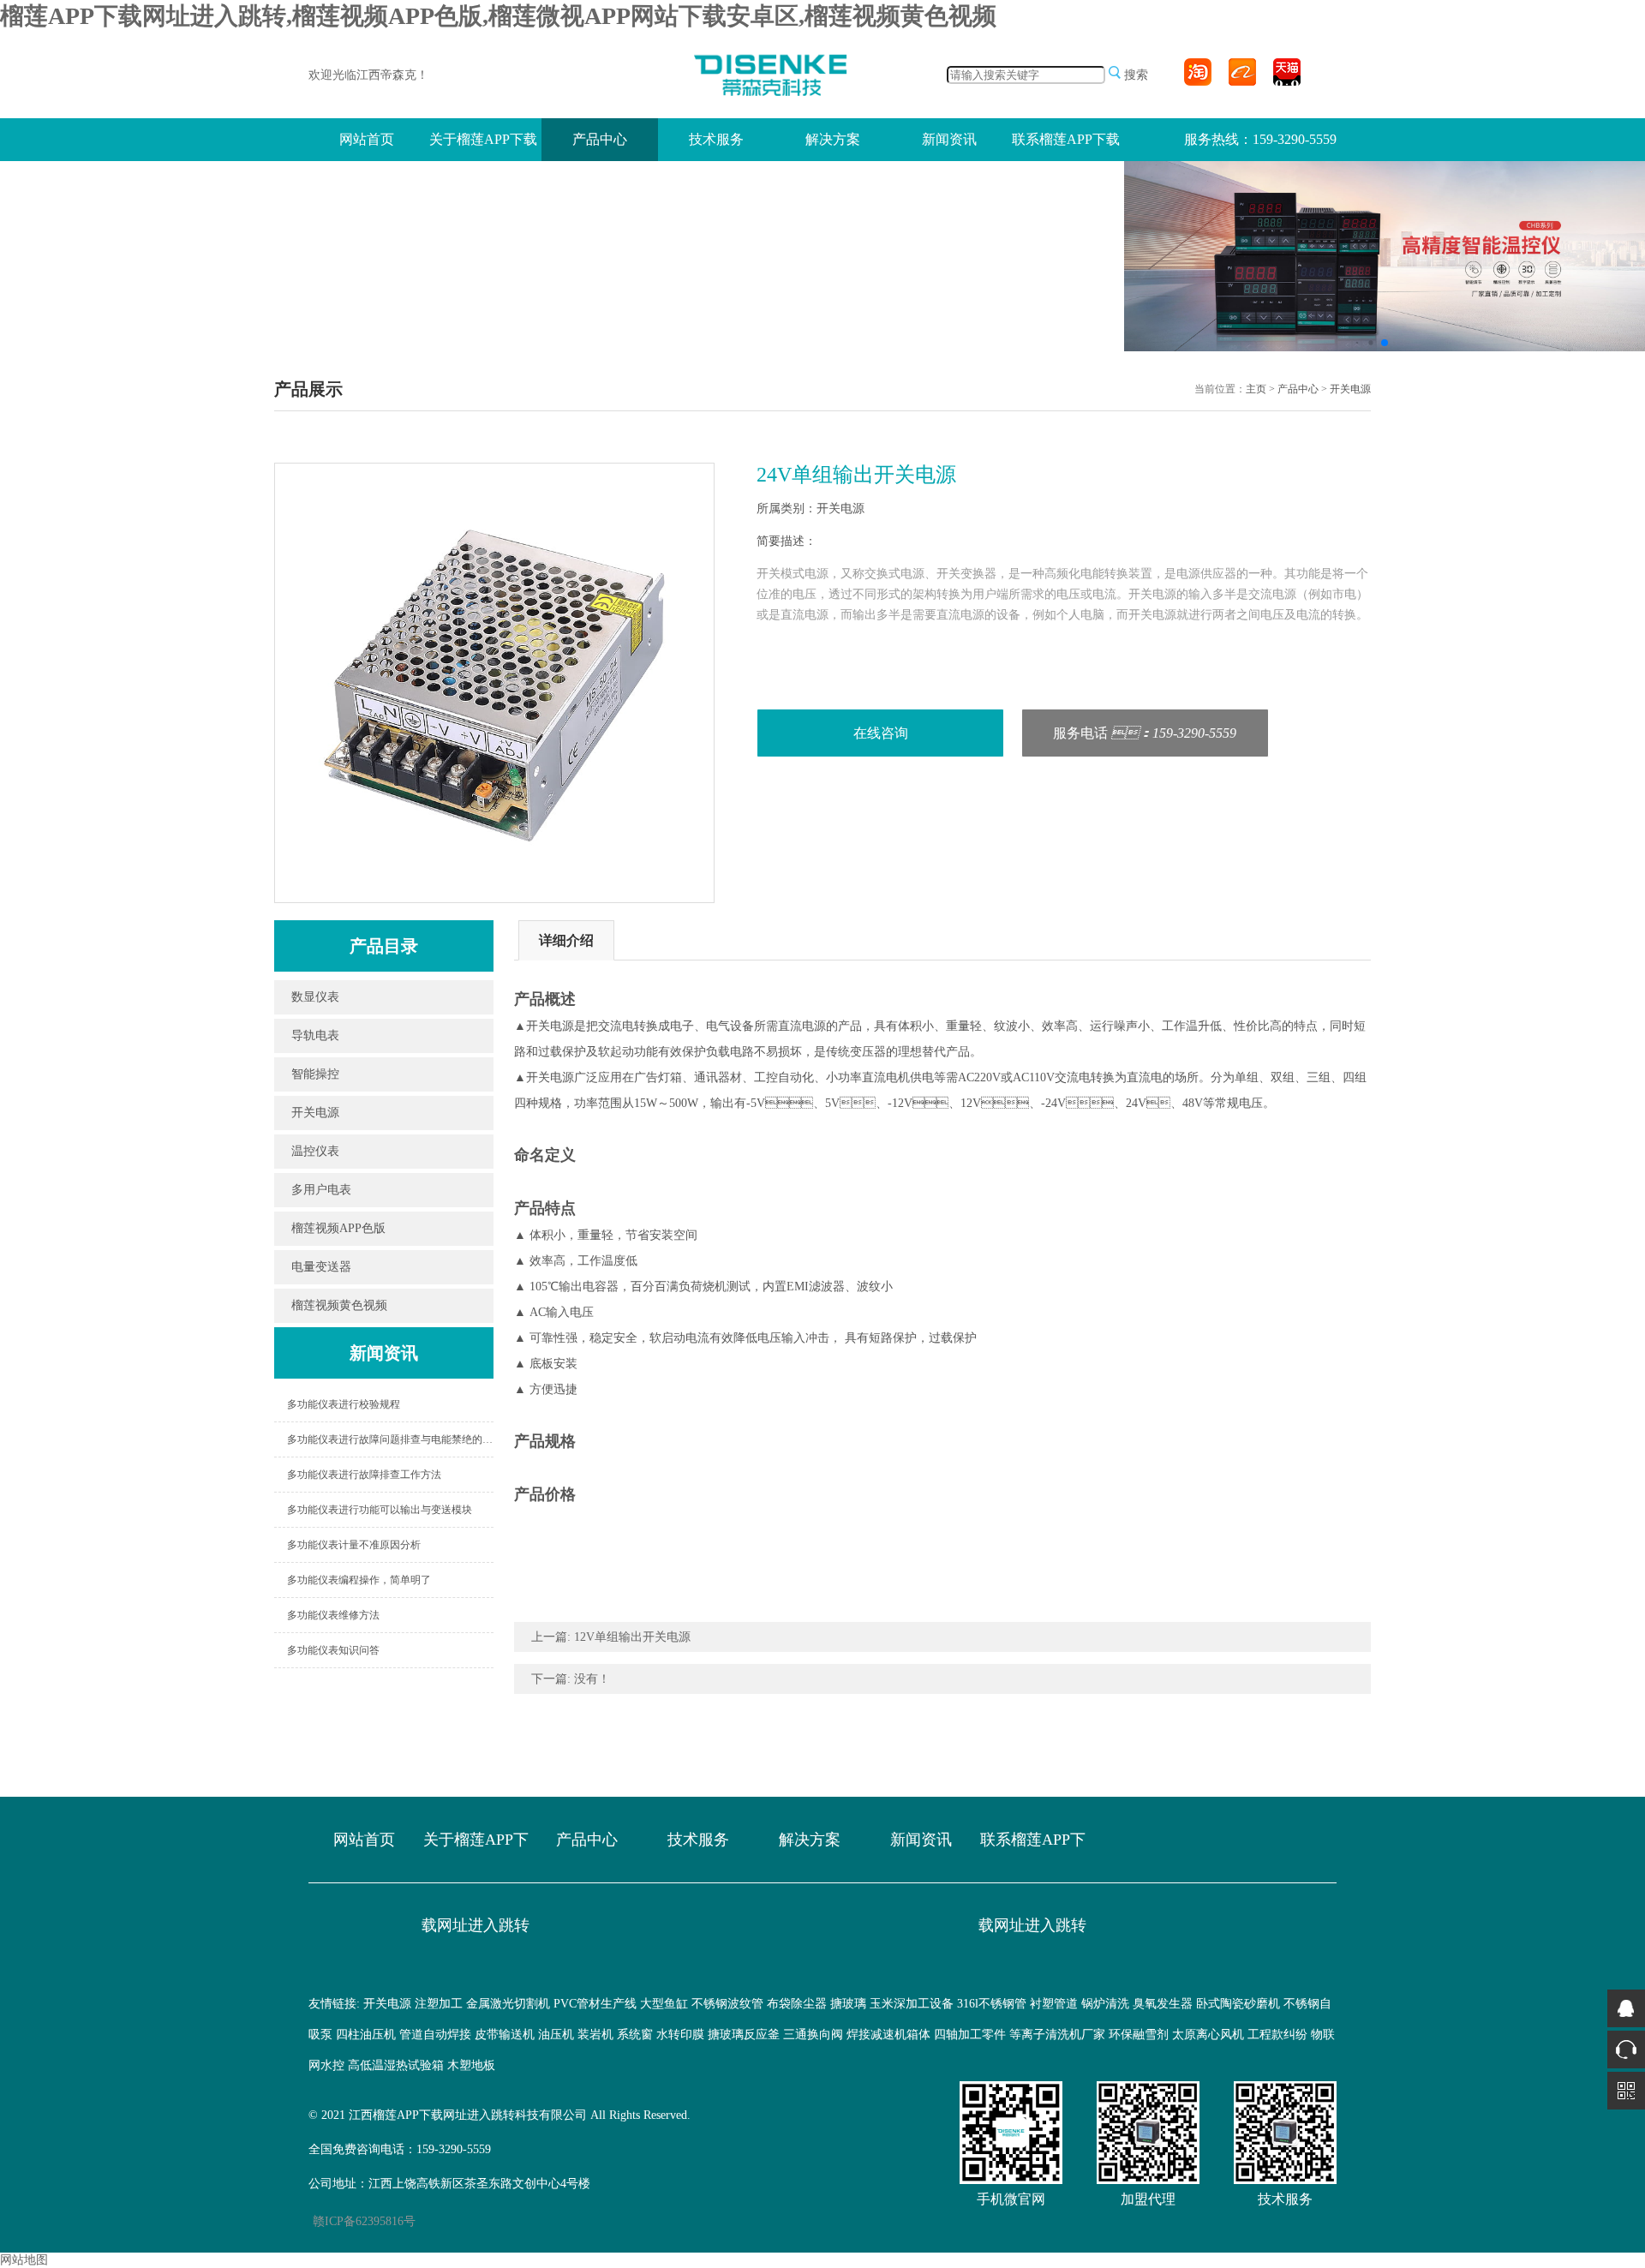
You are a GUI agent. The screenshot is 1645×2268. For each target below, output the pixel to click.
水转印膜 (680, 2035)
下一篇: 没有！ (571, 1679)
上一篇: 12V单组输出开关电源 (611, 1637)
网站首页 (367, 139)
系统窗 (635, 2035)
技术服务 (716, 139)
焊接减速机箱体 (888, 2035)
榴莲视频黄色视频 (339, 1305)
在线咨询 (881, 733)
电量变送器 (321, 1267)
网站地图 (24, 2260)
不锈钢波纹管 (727, 2004)
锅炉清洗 (1105, 2004)
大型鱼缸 (664, 2004)
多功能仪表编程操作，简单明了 (359, 1580)
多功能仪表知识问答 (333, 1650)
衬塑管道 (1054, 2004)
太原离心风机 (1208, 2035)
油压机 (556, 2035)
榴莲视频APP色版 (338, 1228)
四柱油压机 (366, 2035)
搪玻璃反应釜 (744, 2035)
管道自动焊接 (435, 2035)
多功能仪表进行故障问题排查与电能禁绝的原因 (390, 1439)
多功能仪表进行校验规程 (344, 1404)
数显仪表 (315, 997)
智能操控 (315, 1074)
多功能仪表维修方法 (333, 1615)
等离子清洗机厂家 (1057, 2035)
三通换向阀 (813, 2035)
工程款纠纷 (1277, 2035)
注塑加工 (439, 2004)
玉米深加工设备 (912, 2004)
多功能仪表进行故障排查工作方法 (364, 1475)
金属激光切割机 (508, 2004)
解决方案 (833, 139)
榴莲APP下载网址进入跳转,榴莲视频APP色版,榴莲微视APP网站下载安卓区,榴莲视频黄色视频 (498, 16)
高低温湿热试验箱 (396, 2065)
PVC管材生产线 (595, 2004)
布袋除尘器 (797, 2004)
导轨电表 (315, 1035)
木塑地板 (471, 2065)
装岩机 (595, 2035)
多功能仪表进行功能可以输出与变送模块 (380, 1510)
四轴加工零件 (970, 2035)
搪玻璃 (848, 2004)
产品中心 (600, 139)
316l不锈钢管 (992, 2004)
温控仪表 (315, 1151)
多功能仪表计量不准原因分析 (354, 1545)
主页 (1256, 389)
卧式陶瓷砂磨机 (1238, 2004)
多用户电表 (321, 1190)
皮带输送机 (505, 2035)
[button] (1358, 342)
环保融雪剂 (1139, 2035)
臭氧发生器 (1163, 2004)
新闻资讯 (949, 139)
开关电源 (1350, 389)
